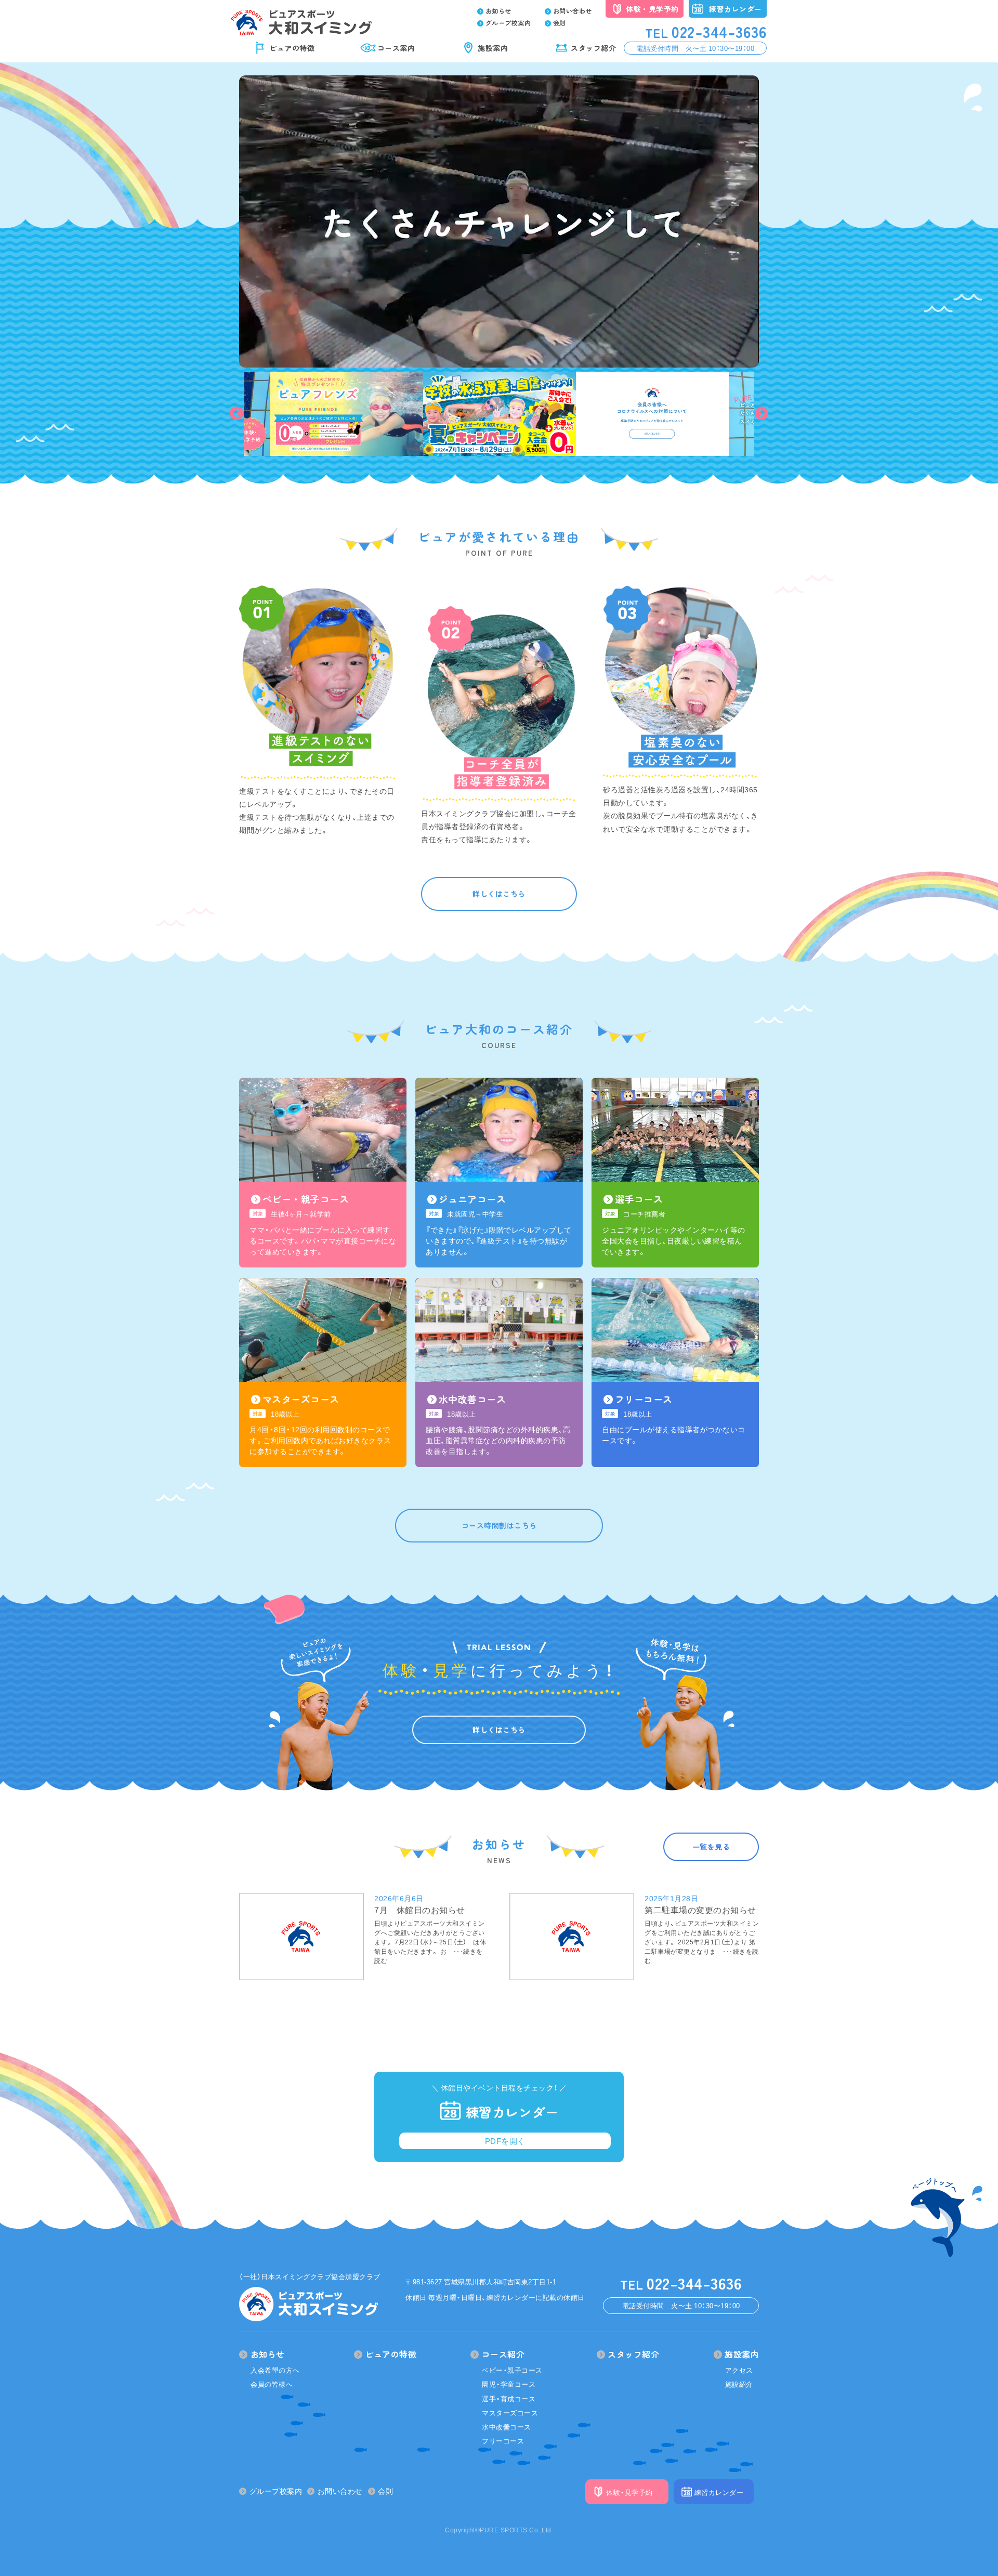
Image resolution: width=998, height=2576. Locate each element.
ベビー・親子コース (512, 2370)
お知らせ (498, 11)
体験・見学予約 (652, 9)
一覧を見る (711, 1847)
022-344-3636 (706, 31)
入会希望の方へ (275, 2370)
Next (761, 414)
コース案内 (396, 48)
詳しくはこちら (499, 894)
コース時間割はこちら (499, 1525)
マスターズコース (510, 2412)
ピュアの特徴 (292, 48)
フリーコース (503, 2441)
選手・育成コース (509, 2398)
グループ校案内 (508, 23)
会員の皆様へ (272, 2384)
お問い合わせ (573, 11)
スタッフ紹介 (593, 48)
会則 (560, 23)
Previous (237, 414)
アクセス (739, 2370)
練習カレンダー (736, 9)
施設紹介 (739, 2384)
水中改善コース (507, 2427)
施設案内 (493, 48)
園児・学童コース (509, 2384)
